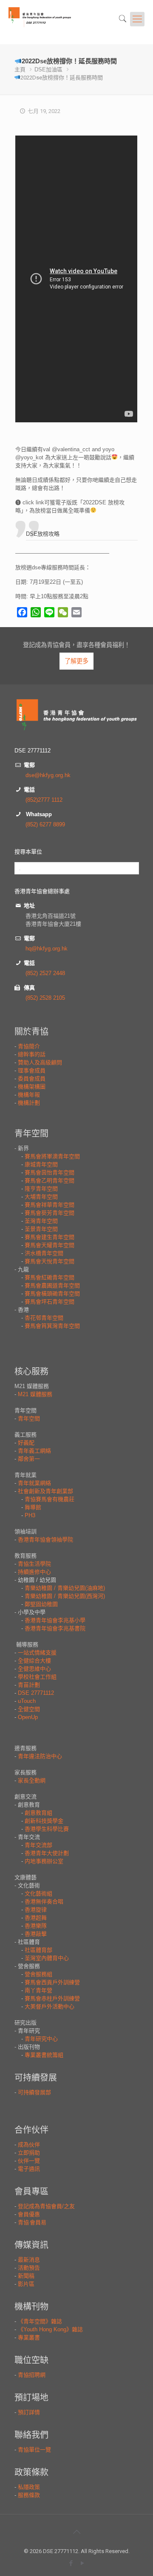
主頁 (20, 69)
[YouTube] (82, 2563)
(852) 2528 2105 (45, 998)
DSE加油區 (48, 69)
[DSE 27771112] (50, 22)
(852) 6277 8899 (45, 824)
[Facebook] (71, 2563)
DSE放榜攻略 (43, 534)
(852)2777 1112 (44, 800)
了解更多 (76, 661)
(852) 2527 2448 (45, 973)
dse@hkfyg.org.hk (48, 775)
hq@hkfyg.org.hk (47, 949)
